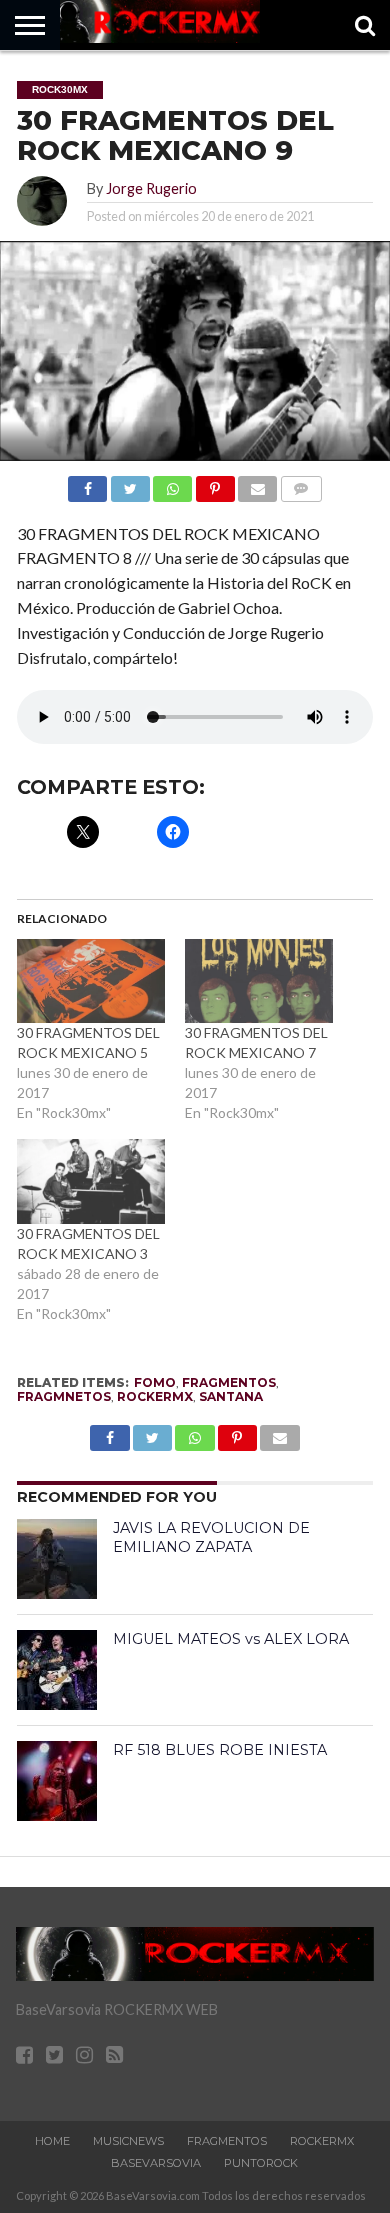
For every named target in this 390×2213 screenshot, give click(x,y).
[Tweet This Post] (129, 483)
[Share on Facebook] (87, 483)
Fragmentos (227, 2141)
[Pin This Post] (214, 483)
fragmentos (229, 1382)
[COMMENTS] (300, 483)
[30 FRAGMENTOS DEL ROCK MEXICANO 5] (91, 981)
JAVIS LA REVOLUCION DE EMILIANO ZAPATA (211, 1537)
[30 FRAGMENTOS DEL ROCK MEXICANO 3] (91, 1181)
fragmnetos (64, 1396)
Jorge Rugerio (151, 188)
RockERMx (322, 2141)
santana (231, 1396)
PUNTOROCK (261, 2163)
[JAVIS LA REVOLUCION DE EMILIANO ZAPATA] (57, 1559)
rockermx (155, 1396)
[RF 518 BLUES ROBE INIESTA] (57, 1781)
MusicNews (128, 2141)
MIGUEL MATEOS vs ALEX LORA (231, 1639)
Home (52, 2141)
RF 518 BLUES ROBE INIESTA (220, 1750)
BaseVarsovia (156, 2163)
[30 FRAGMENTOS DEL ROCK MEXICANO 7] (259, 981)
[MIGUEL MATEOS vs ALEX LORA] (57, 1670)
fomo (155, 1382)
